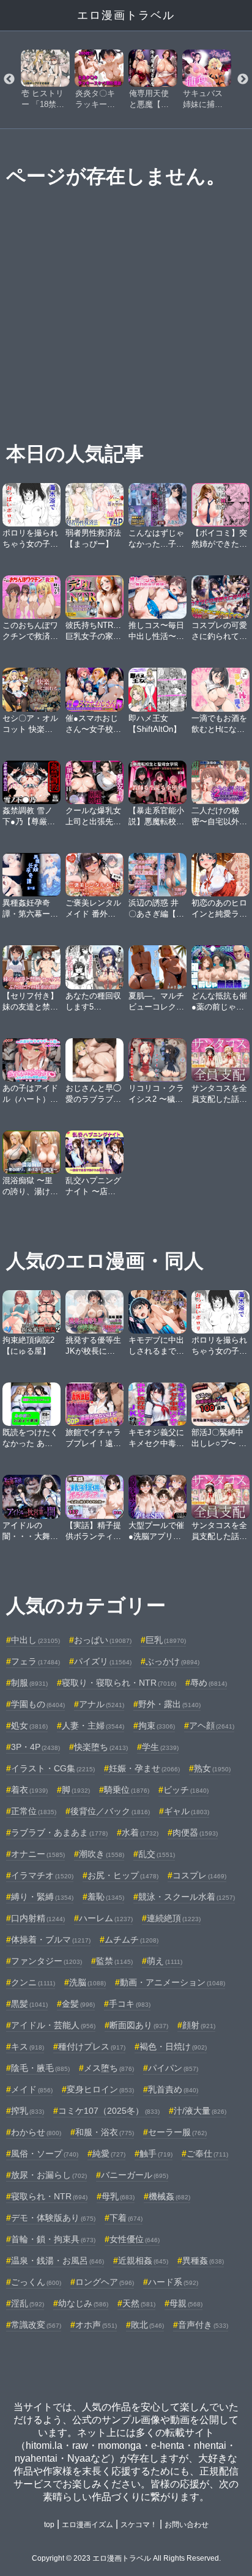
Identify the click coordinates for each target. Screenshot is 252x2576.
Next (243, 79)
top (49, 2525)
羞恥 (106, 1897)
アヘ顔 (212, 1725)
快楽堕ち (101, 1747)
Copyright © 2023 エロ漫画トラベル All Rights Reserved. (126, 2558)
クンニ (33, 1982)
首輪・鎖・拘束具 (53, 2239)
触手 (156, 2153)
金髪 (78, 2004)
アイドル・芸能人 (53, 2025)
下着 (126, 2218)
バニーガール (135, 2175)
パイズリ (103, 1661)
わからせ (36, 2132)
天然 (139, 2303)
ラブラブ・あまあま (59, 1832)
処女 (29, 1725)
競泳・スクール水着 (187, 1897)
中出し (35, 1640)
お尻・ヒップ (123, 1875)
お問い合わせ (187, 2525)
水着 (140, 1832)
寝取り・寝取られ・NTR (119, 1683)
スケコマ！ (139, 2525)
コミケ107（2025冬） (109, 2111)
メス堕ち (109, 2068)
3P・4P (35, 1747)
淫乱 (28, 2303)
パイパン (173, 2068)
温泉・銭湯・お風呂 (57, 2260)
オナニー (38, 1854)
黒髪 (29, 2004)
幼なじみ (83, 2303)
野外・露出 (169, 1704)
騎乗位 (127, 1790)
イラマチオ (42, 1875)
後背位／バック (110, 1811)
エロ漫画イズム (87, 2525)
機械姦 (169, 2196)
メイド (32, 2089)
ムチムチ (132, 1939)
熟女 (212, 1768)
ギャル (187, 1811)
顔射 (199, 2025)
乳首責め (173, 2089)
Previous (9, 79)
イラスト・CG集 (53, 1768)
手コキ (130, 2004)
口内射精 (38, 1918)
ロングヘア (105, 2282)
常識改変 (36, 2325)
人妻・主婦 (93, 1725)
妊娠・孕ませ (144, 1768)
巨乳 (166, 1640)
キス (28, 2046)
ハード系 (173, 2282)
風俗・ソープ (45, 2153)
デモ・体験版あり (53, 2218)
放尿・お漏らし (49, 2175)
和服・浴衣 (105, 2132)
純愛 (109, 2153)
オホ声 (96, 2325)
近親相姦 (143, 2260)
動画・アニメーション (172, 1982)
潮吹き (102, 1854)
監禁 (114, 1961)
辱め (209, 1683)
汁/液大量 (200, 2111)
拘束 (157, 1725)
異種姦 (203, 2260)
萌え (165, 1961)
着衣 (29, 1790)
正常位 (34, 1811)
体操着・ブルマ (51, 1939)
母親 (186, 2303)
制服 (29, 1683)
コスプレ (199, 1875)
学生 (160, 1747)
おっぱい (103, 1640)
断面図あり (139, 2025)
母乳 (118, 2196)
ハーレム (106, 1918)
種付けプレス (92, 2046)
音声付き (203, 2325)
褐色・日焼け (173, 2046)
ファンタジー (46, 1961)
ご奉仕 (207, 2153)
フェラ (35, 1661)
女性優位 (135, 2239)
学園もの (38, 1704)
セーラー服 (177, 2132)
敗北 (147, 2325)
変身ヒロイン (100, 2089)
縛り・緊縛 (42, 1897)
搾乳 (28, 2111)
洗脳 (87, 1982)
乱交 (157, 1854)
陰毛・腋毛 (40, 2068)
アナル (102, 1704)
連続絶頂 (174, 1918)
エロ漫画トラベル (126, 15)
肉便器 (195, 1832)
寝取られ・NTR (49, 2196)
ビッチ (186, 1790)
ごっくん (36, 2282)
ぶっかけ (172, 1661)
